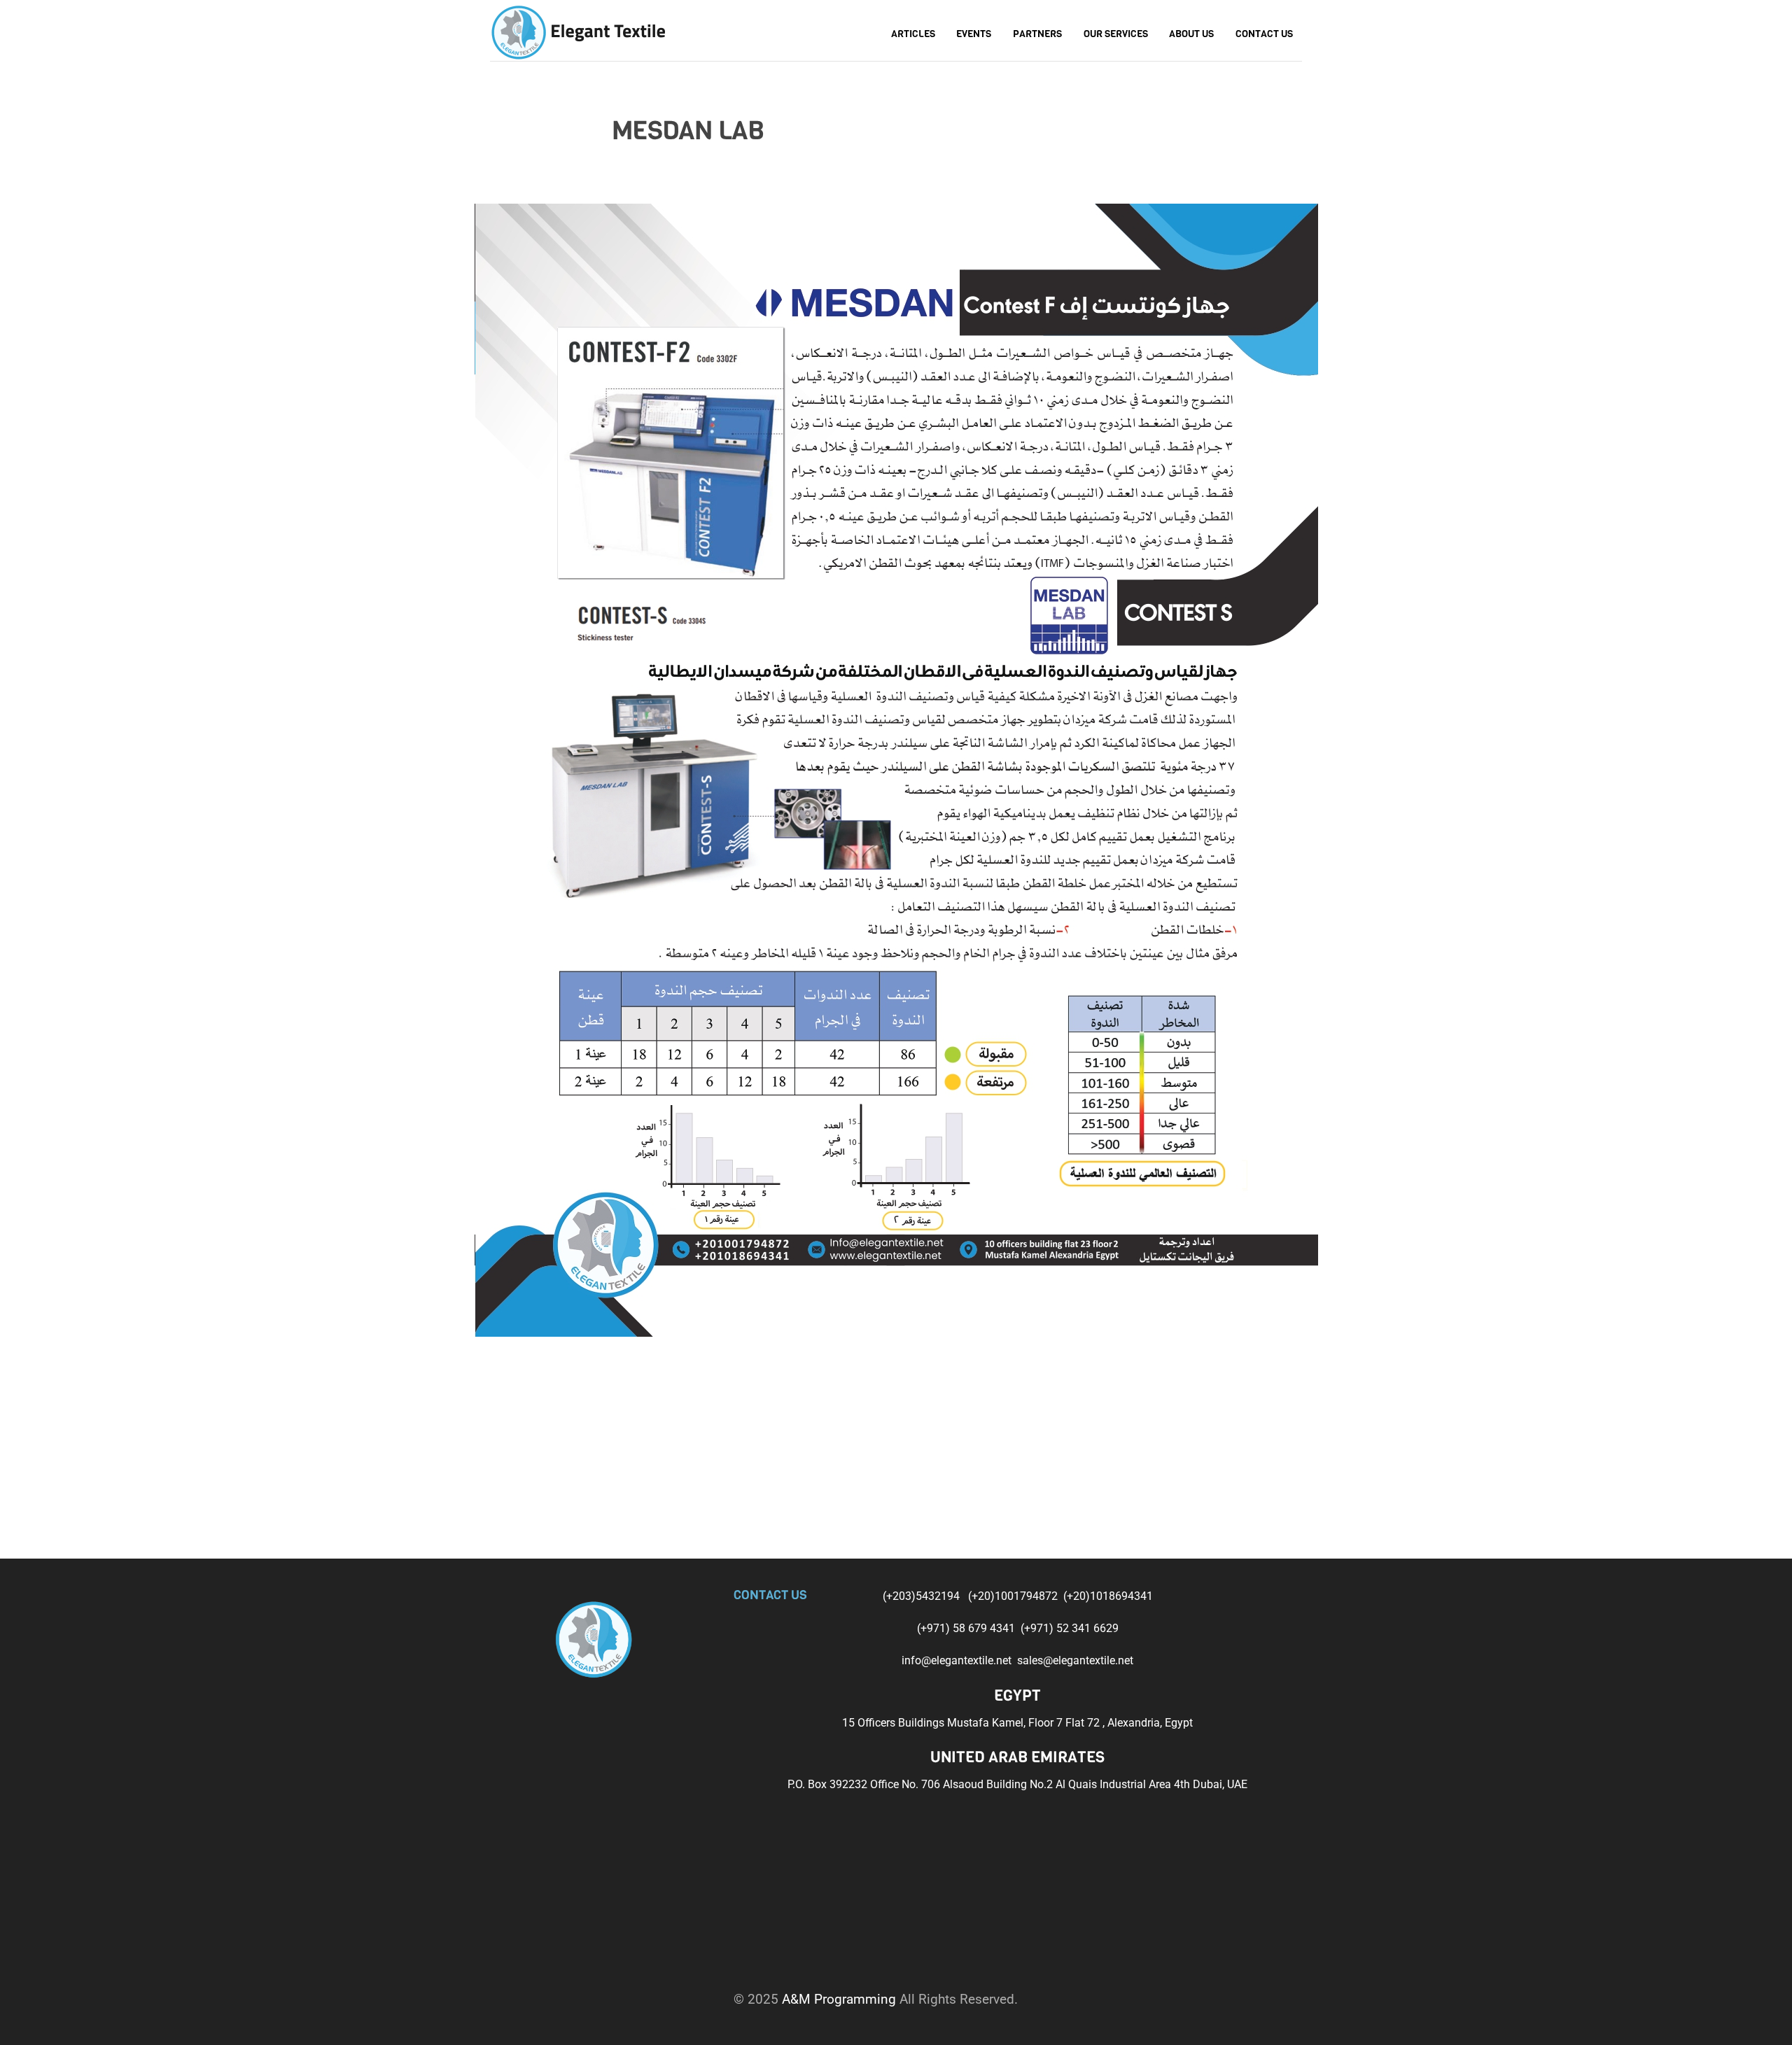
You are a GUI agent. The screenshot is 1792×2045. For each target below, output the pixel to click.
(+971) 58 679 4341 (967, 1628)
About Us (1191, 34)
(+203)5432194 (923, 1596)
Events (974, 34)
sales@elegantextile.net (1075, 1660)
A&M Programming (839, 1999)
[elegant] (577, 30)
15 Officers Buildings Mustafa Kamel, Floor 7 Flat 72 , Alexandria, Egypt (1017, 1723)
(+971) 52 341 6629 (1070, 1628)
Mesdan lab (688, 131)
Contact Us (1264, 34)
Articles (913, 34)
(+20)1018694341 (1108, 1596)
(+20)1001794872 (1014, 1596)
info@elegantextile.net (959, 1660)
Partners (1037, 34)
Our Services (1116, 34)
